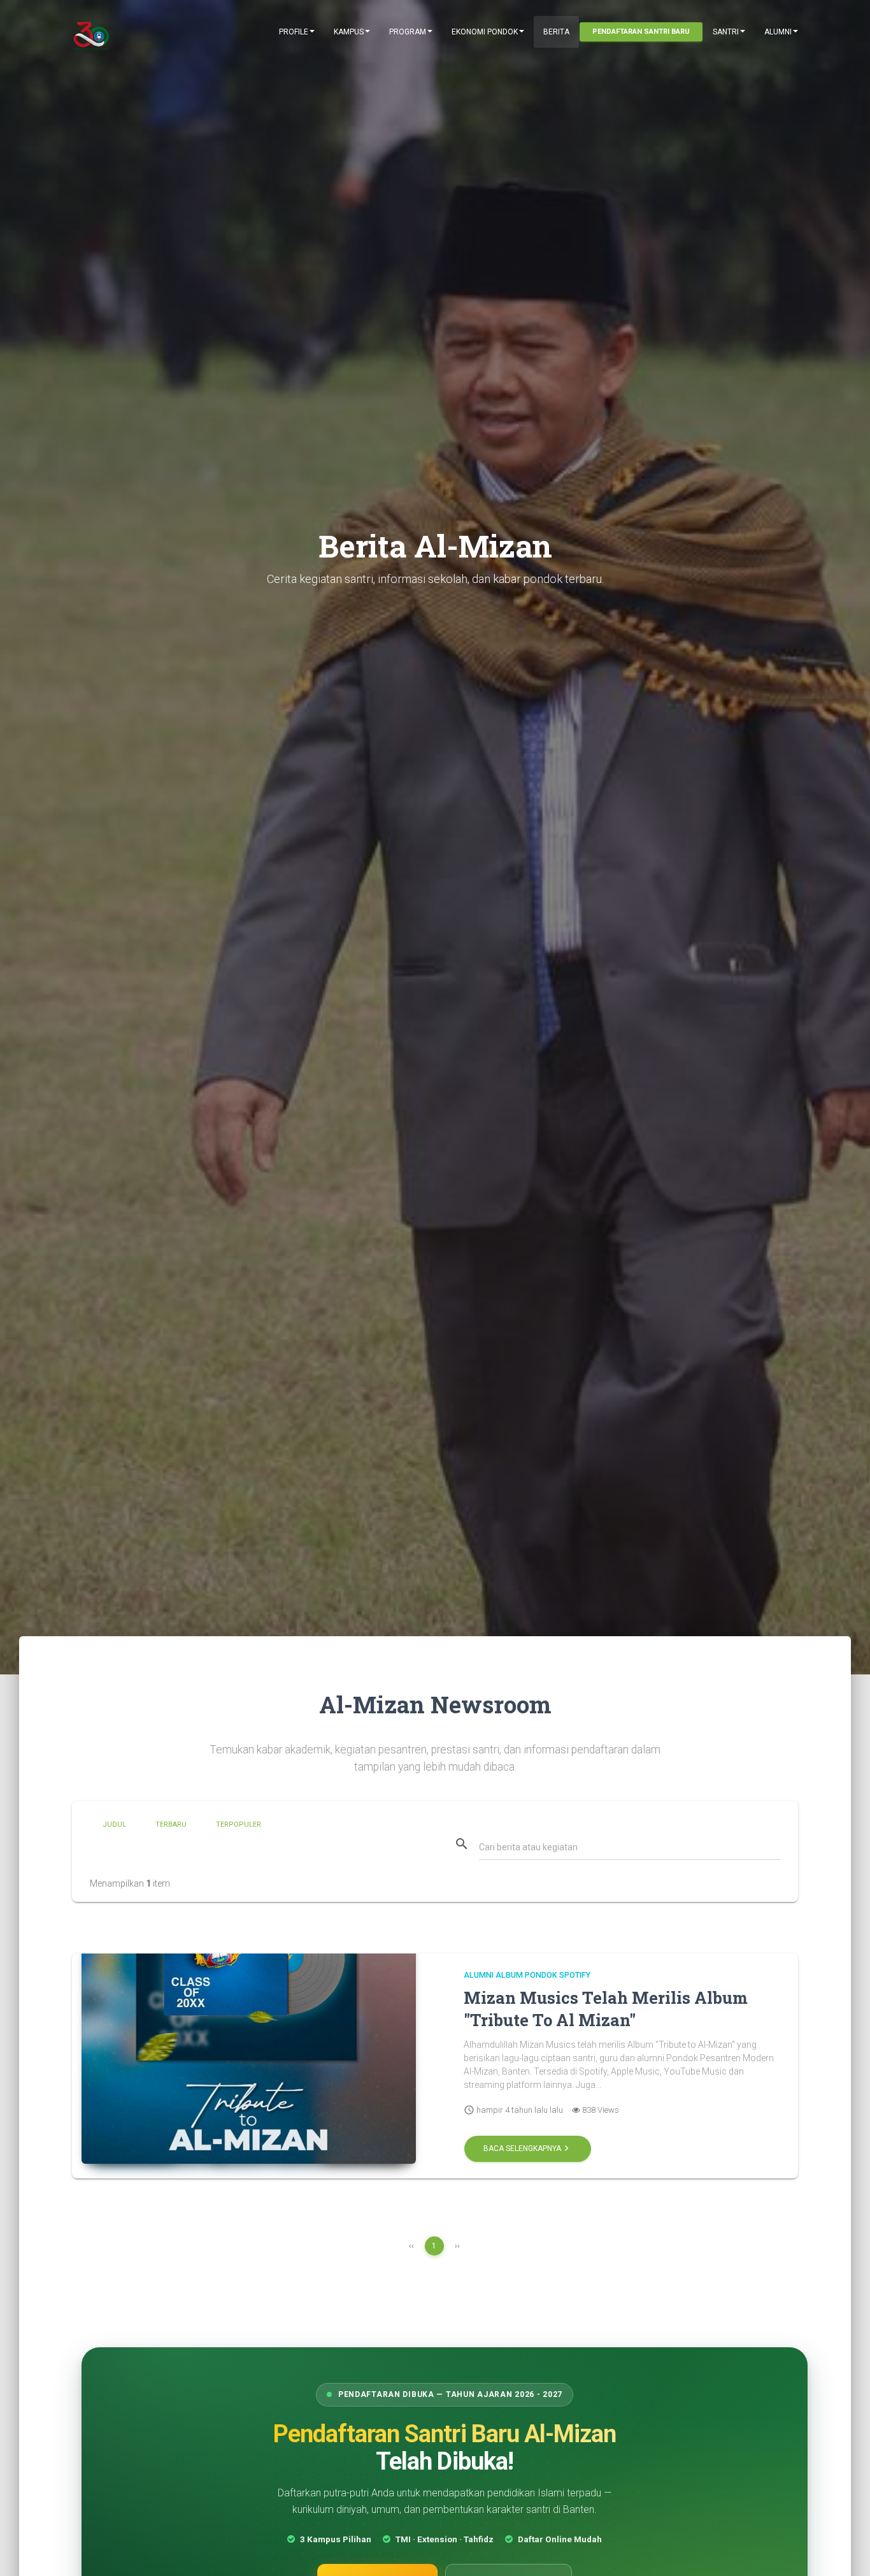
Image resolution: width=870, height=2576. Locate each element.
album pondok (526, 1975)
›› (457, 2246)
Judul (114, 1824)
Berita (556, 32)
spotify (575, 1975)
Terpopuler (239, 1824)
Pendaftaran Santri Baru (641, 32)
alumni (479, 1975)
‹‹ (411, 2246)
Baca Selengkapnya (528, 2149)
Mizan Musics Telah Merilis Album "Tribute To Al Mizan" (606, 2009)
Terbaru (171, 1824)
